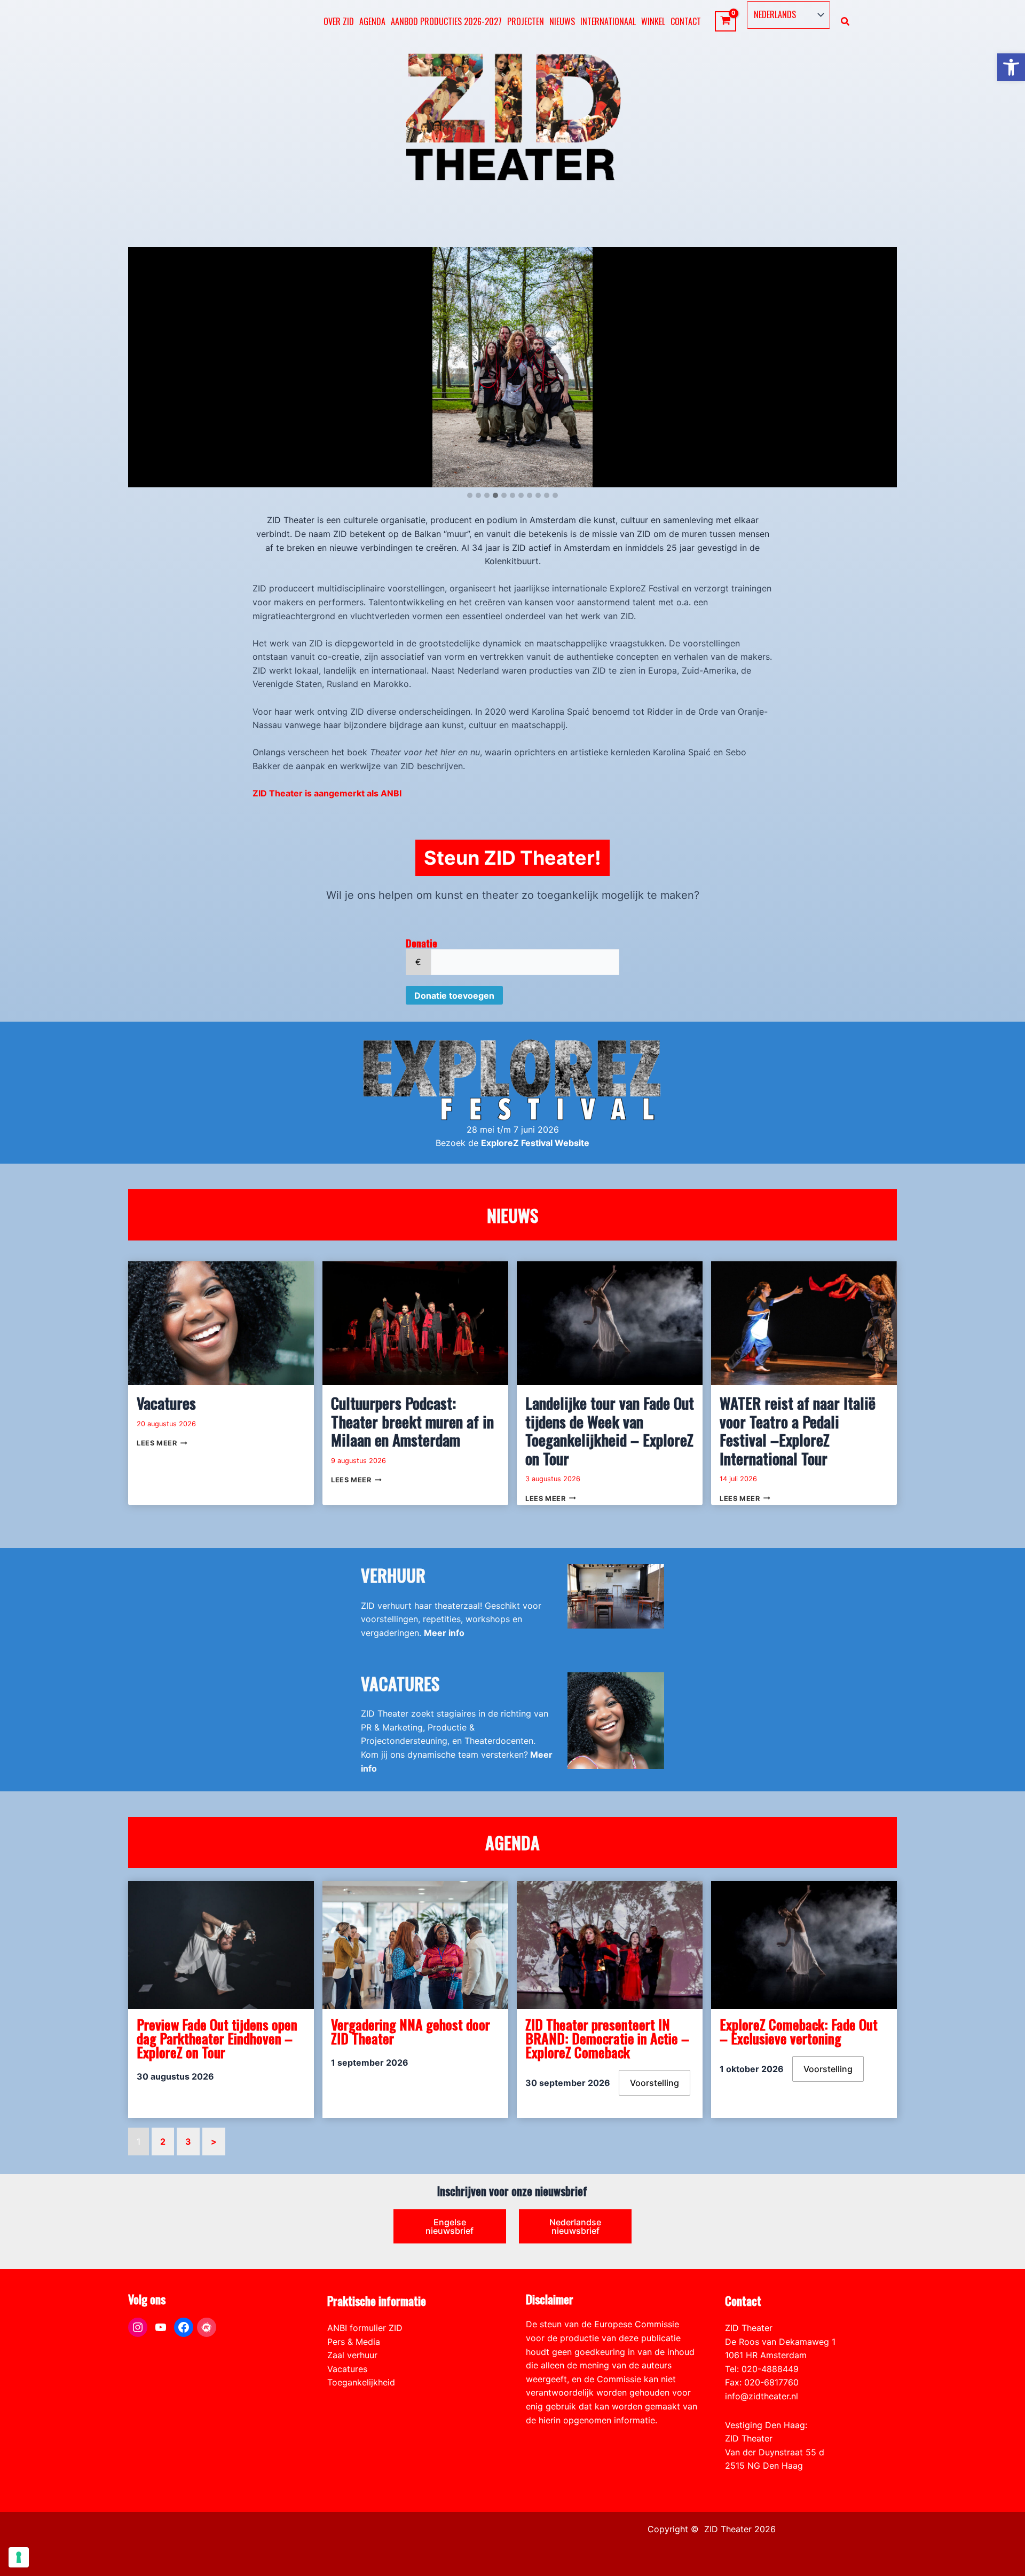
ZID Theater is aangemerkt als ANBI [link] (327, 793)
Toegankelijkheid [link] (361, 2382)
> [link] (214, 2142)
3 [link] (188, 2142)
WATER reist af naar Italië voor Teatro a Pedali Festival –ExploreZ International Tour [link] (798, 1431)
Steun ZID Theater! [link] (512, 858)
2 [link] (163, 2142)
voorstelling (655, 2083)
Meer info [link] (444, 1633)
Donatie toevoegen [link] (454, 995)
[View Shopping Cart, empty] (726, 22)
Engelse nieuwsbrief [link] (450, 2226)
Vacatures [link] (166, 1403)
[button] (470, 496)
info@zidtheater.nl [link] (762, 2396)
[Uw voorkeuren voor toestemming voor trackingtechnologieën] (19, 2557)
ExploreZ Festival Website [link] (535, 1143)
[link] (1011, 67)
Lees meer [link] (162, 1443)
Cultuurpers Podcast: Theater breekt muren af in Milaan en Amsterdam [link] (412, 1421)
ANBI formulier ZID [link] (365, 2328)
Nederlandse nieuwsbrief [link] (575, 2226)
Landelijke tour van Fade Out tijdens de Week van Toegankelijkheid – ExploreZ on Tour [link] (610, 1431)
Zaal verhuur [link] (352, 2355)
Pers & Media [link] (354, 2342)
